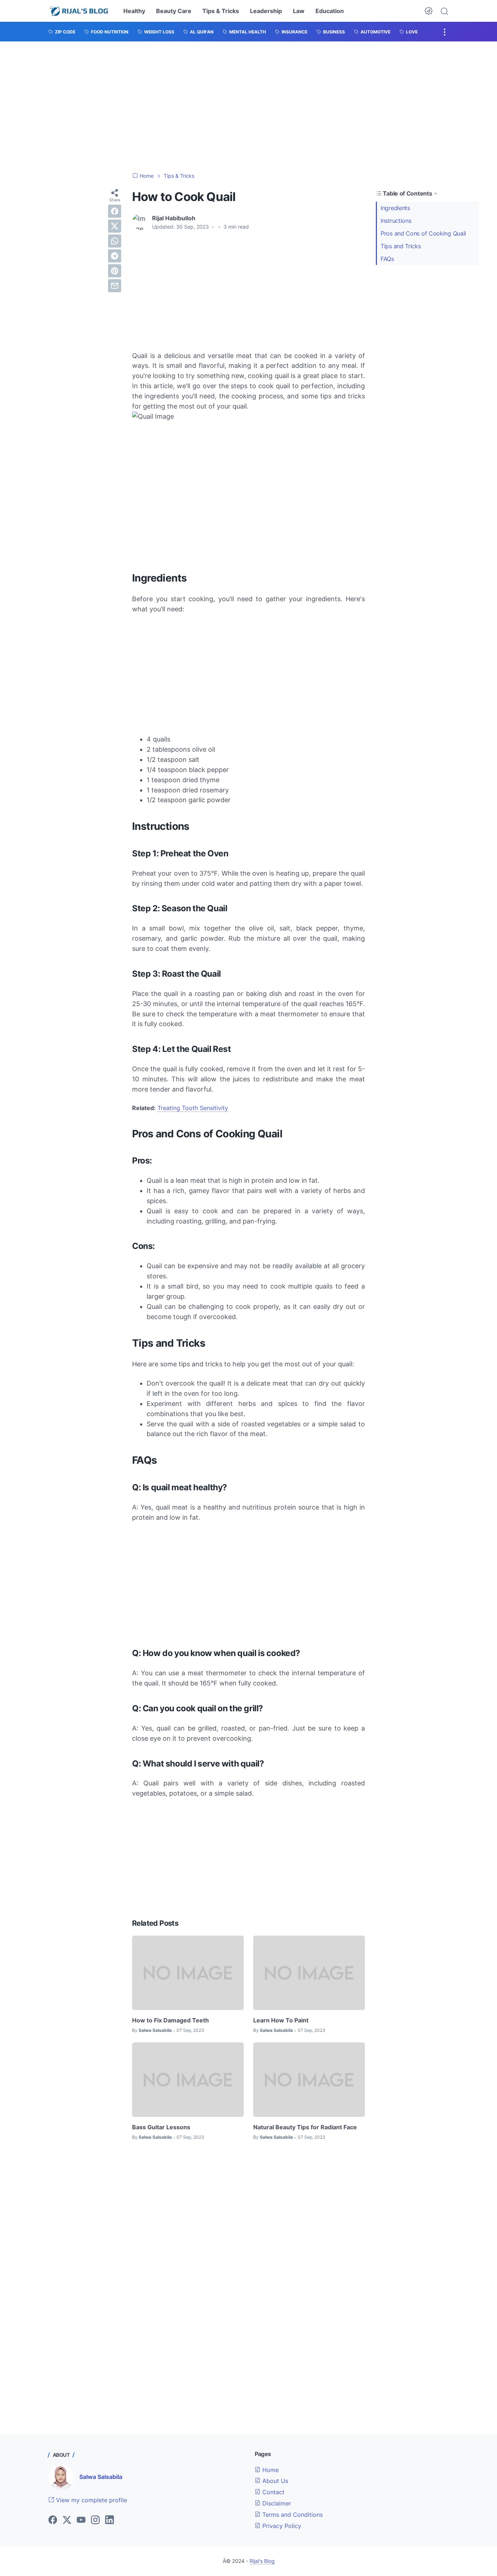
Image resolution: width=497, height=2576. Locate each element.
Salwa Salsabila (101, 2477)
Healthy (134, 11)
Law (299, 11)
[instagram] (95, 2520)
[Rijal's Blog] (79, 11)
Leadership (266, 11)
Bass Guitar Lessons (161, 2127)
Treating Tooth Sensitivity (193, 1108)
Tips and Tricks (401, 246)
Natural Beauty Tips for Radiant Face (305, 2127)
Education (330, 11)
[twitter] (115, 226)
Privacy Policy (281, 2526)
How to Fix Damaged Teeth (170, 2020)
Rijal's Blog (262, 2561)
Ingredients (395, 208)
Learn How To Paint (281, 2020)
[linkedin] (110, 2520)
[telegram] (115, 256)
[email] (115, 286)
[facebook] (115, 211)
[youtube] (81, 2520)
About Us (274, 2481)
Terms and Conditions (292, 2515)
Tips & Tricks (221, 11)
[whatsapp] (115, 241)
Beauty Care (174, 11)
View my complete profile (91, 2500)
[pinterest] (115, 271)
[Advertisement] (249, 107)
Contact (273, 2492)
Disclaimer (276, 2503)
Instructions (396, 221)
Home (270, 2470)
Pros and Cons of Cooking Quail (423, 233)
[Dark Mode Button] (429, 11)
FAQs (387, 259)
